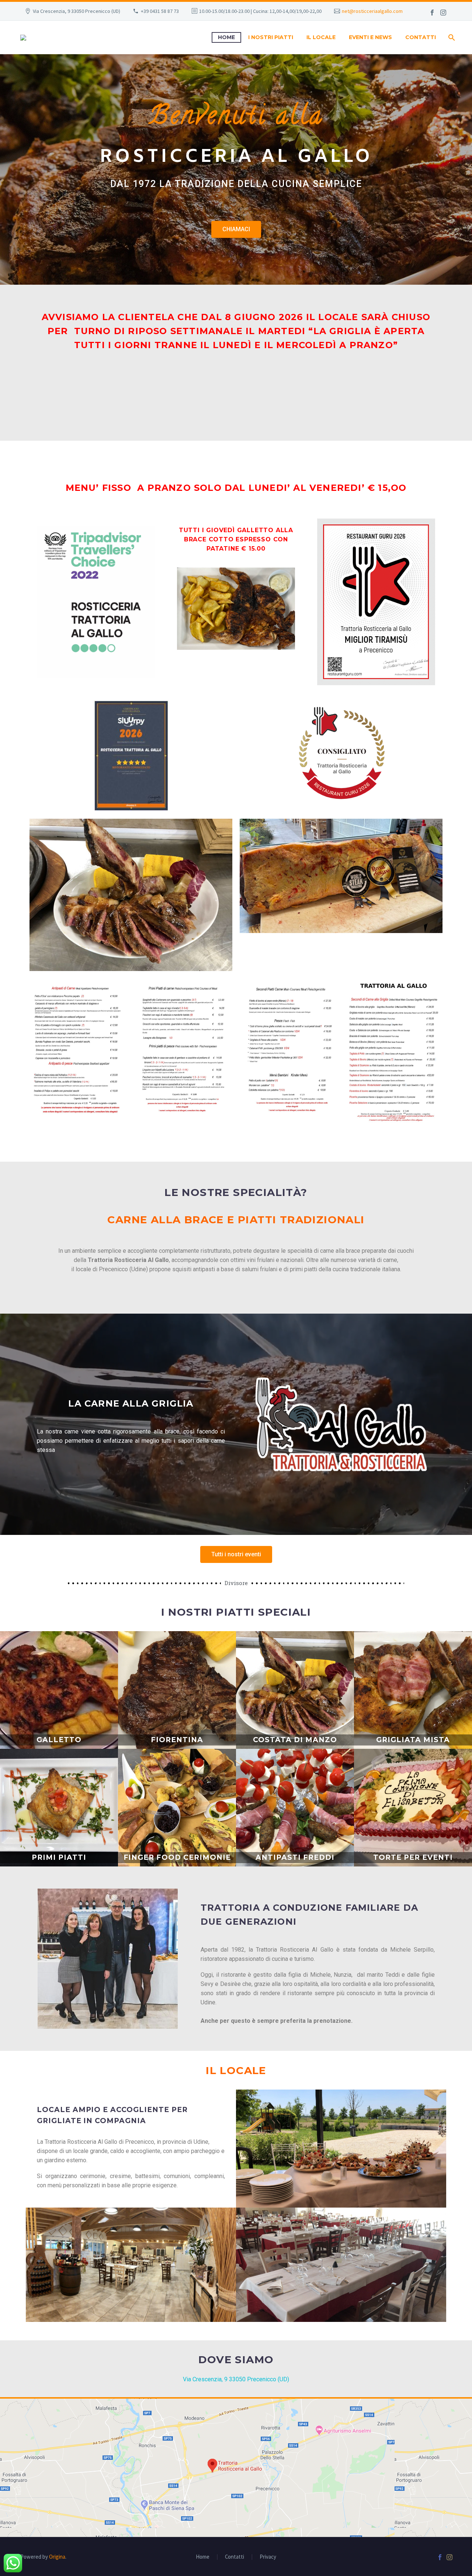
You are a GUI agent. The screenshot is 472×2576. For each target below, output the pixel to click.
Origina (57, 2557)
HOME (226, 37)
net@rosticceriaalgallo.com (372, 11)
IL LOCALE (321, 37)
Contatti (235, 2557)
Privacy (268, 2557)
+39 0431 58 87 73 (160, 11)
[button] (236, 229)
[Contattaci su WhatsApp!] (13, 2563)
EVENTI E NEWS (370, 37)
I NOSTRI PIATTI (271, 37)
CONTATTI (421, 37)
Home (203, 2557)
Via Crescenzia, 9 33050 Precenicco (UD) (236, 2379)
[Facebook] (432, 13)
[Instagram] (443, 13)
